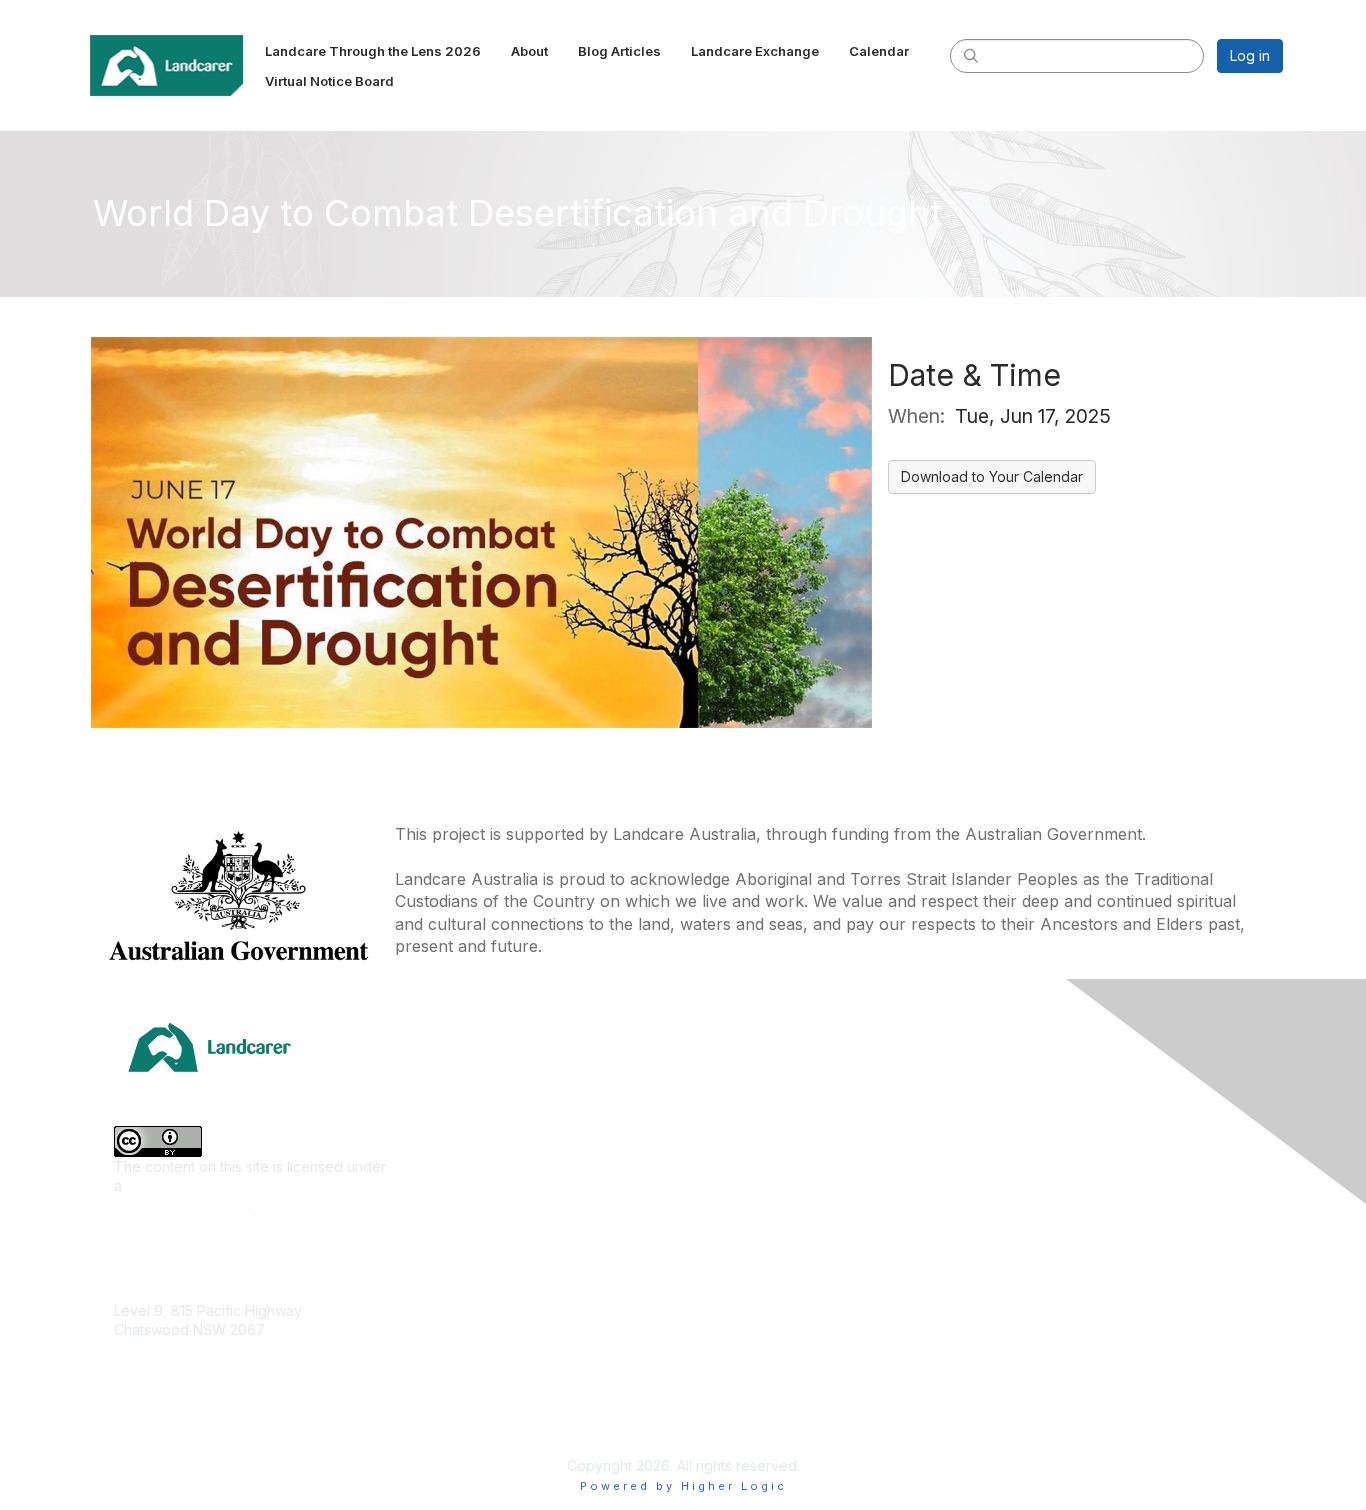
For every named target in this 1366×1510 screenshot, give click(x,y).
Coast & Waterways (467, 1113)
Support (1006, 1261)
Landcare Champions (760, 1406)
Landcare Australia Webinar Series (804, 1435)
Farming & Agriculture (473, 1143)
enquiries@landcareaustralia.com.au (232, 1388)
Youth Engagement (465, 1350)
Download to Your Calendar (992, 476)
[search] (971, 55)
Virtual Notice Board (1046, 1202)
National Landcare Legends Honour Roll (822, 1376)
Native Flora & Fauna (471, 1261)
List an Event (1021, 1172)
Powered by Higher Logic (683, 1486)
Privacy (1004, 1380)
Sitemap (1006, 1409)
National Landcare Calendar (1071, 1143)
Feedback (1013, 1291)
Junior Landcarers (462, 1320)
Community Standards (1051, 1320)
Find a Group (733, 1113)
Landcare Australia (751, 1084)
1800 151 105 (154, 1369)
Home (999, 1084)
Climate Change (455, 1084)
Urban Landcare (456, 1291)
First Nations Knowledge (483, 1172)
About (999, 1113)
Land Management (464, 1232)
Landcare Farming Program (780, 1346)
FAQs (997, 1232)
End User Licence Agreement (1076, 1350)
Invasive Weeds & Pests (482, 1202)
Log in (1250, 55)
